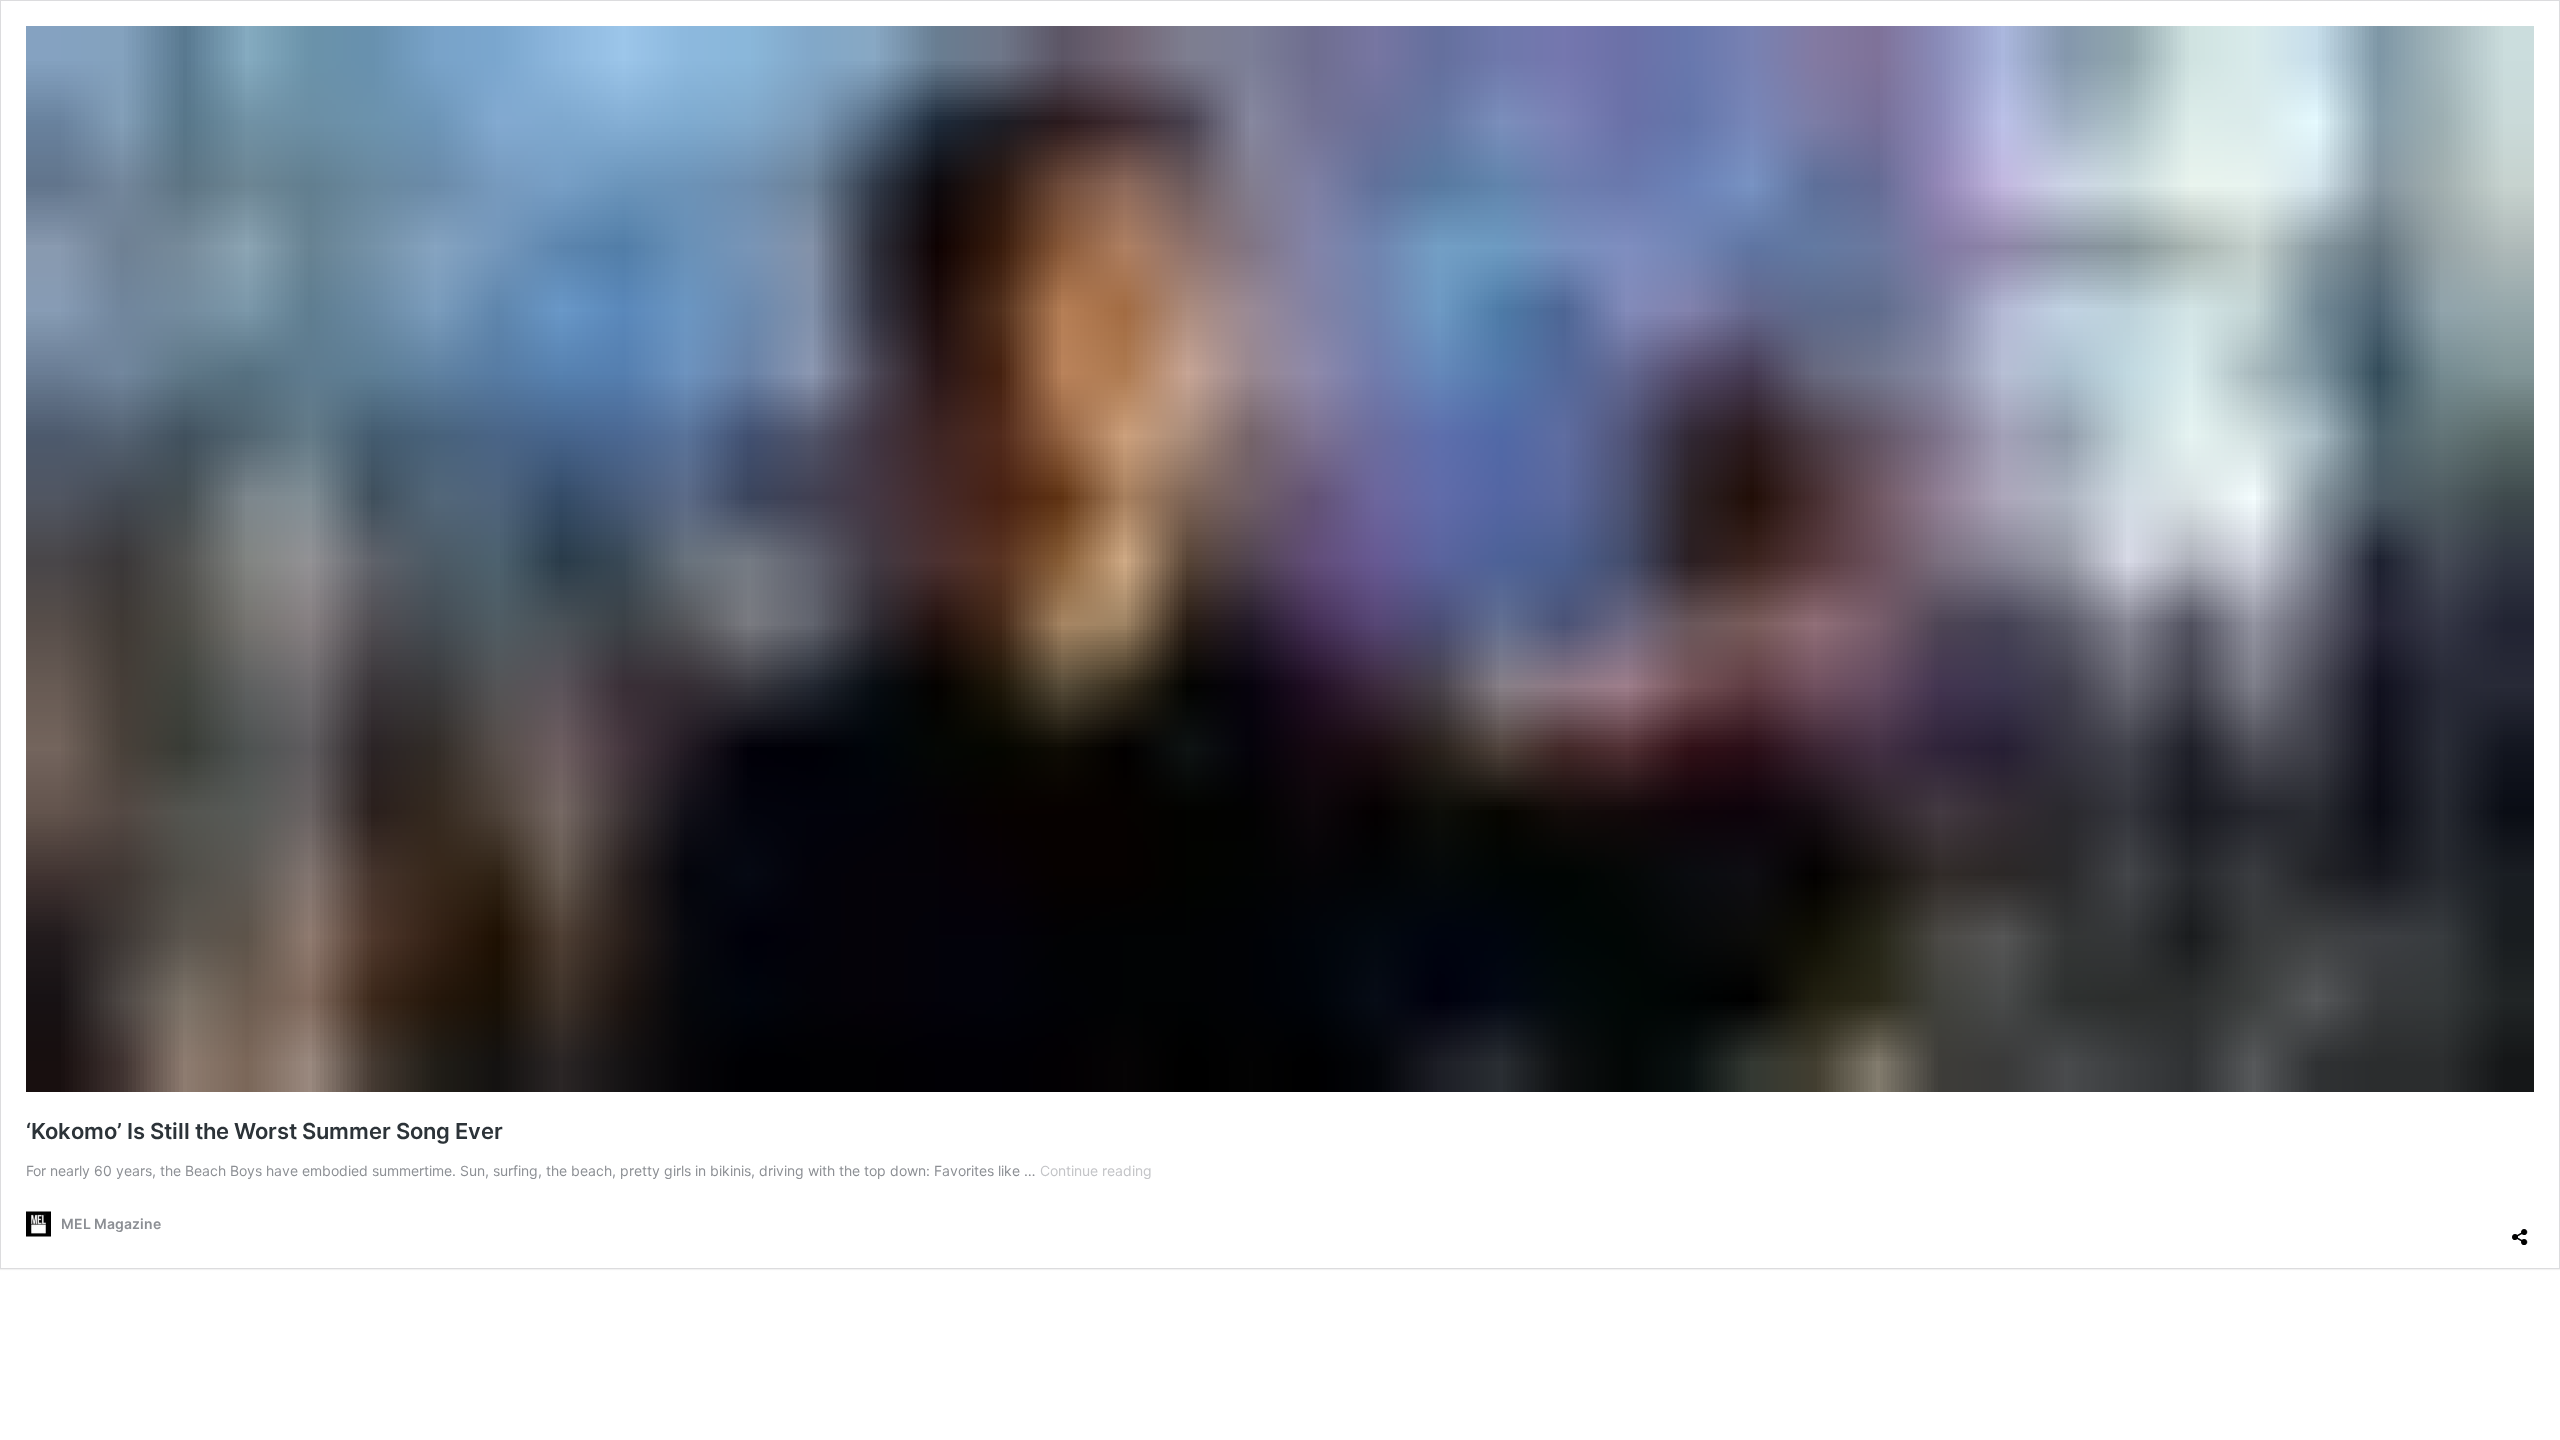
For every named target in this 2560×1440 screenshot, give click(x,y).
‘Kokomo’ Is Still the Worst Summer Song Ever (264, 1131)
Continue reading (1096, 1170)
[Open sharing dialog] (2520, 1229)
